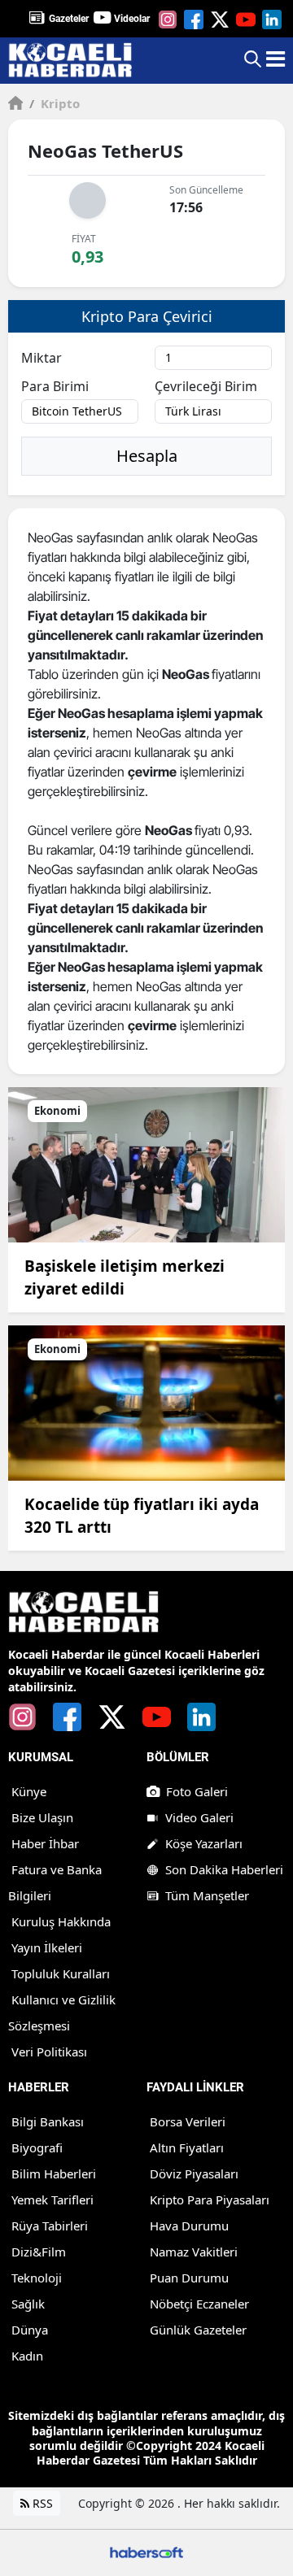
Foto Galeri (197, 1791)
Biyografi (37, 2147)
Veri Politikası (49, 2052)
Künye (29, 1791)
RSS (41, 2503)
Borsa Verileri (188, 2121)
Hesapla (147, 456)
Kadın (27, 2356)
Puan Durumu (189, 2278)
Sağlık (28, 2304)
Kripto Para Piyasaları (210, 2200)
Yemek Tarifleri (52, 2200)
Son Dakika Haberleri (224, 1869)
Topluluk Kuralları (61, 1973)
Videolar (132, 19)
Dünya (30, 2330)
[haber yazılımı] (146, 2551)
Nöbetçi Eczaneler (199, 2304)
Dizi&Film (39, 2252)
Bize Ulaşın (42, 1817)
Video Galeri (199, 1817)
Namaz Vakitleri (194, 2252)
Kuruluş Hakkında (61, 1921)
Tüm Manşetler (207, 1895)
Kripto (55, 103)
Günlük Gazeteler (198, 2330)
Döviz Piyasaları (194, 2173)
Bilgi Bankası (48, 2121)
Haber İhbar (45, 1843)
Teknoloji (37, 2278)
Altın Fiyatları (187, 2147)
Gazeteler (69, 19)
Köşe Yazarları (204, 1843)
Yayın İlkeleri (47, 1947)
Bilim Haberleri (54, 2173)
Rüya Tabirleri (50, 2226)
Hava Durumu (189, 2226)
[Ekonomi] (146, 1164)
